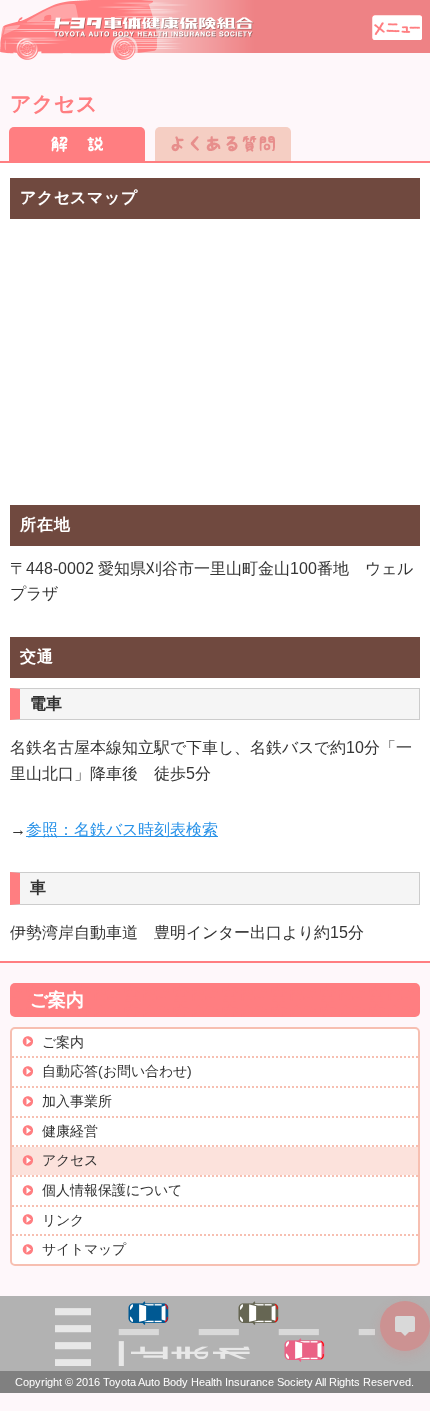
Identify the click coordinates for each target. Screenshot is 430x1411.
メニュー (397, 27)
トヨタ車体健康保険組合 (127, 30)
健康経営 (70, 1131)
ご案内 (63, 1042)
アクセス (70, 1160)
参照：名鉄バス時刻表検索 (122, 829)
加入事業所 (77, 1101)
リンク (63, 1220)
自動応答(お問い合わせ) (117, 1071)
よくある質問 (223, 144)
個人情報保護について (112, 1190)
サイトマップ (84, 1249)
